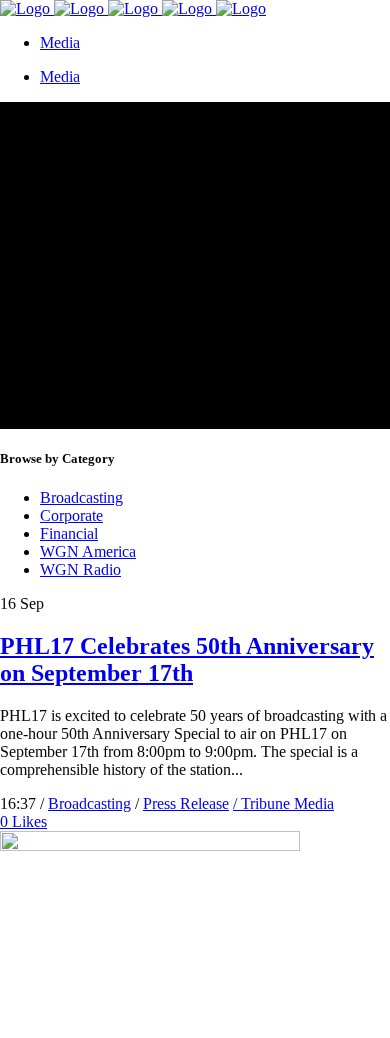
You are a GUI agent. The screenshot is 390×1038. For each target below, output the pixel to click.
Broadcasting (81, 497)
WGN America (88, 551)
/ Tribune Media (283, 803)
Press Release (186, 803)
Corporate (71, 515)
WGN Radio (80, 569)
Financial (69, 533)
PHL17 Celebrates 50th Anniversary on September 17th (187, 659)
